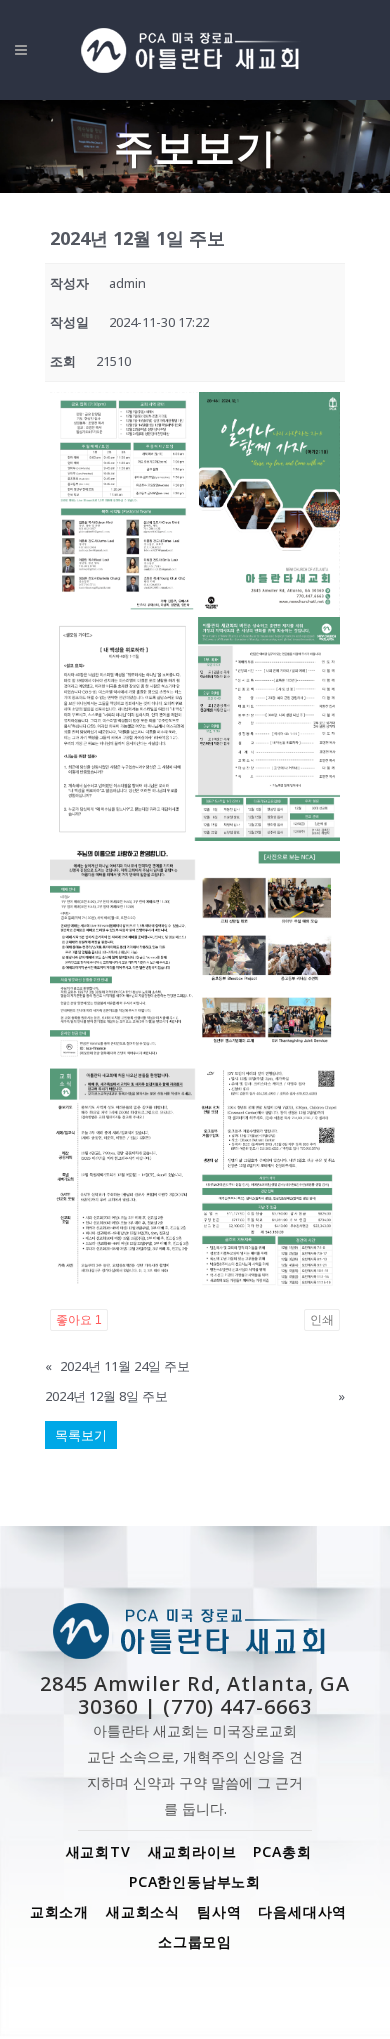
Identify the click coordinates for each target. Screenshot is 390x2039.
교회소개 (59, 1911)
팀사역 (219, 1911)
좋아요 (79, 1320)
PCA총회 (282, 1851)
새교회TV (98, 1851)
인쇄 (322, 1320)
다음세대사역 (302, 1911)
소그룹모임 (195, 1941)
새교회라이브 (192, 1851)
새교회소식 (143, 1911)
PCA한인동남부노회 (195, 1881)
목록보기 (81, 1435)
